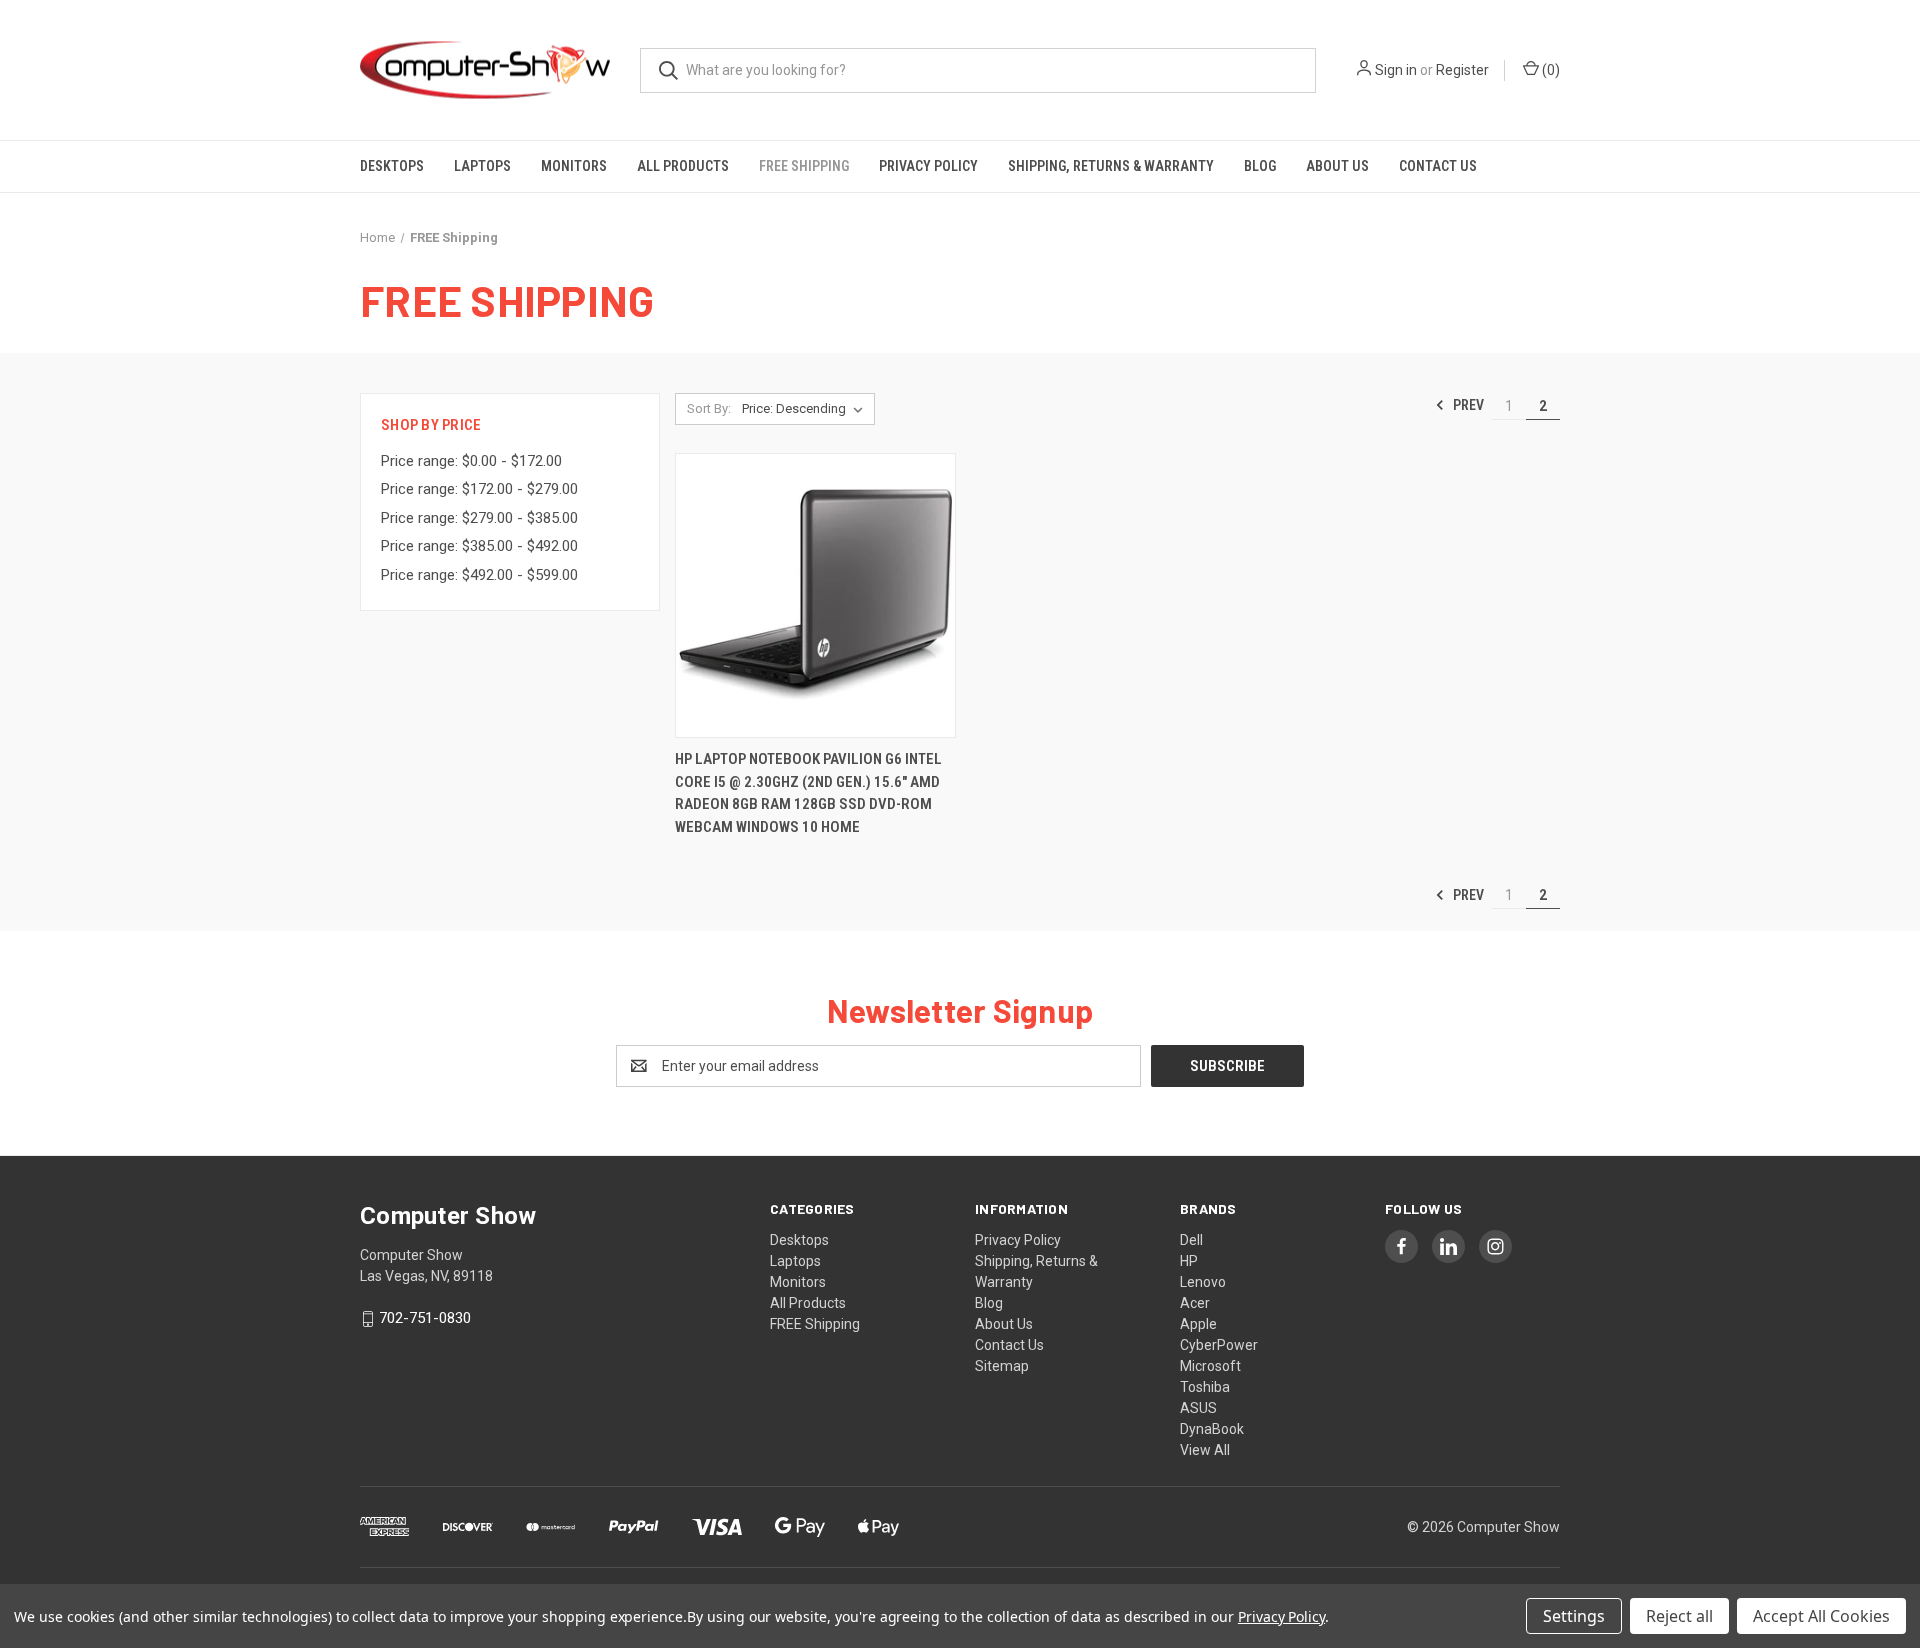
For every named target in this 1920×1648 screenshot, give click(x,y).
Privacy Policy (928, 166)
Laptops (482, 166)
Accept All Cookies (1821, 1616)
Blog (1260, 166)
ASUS (1198, 1408)
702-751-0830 (425, 1318)
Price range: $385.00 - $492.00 (479, 546)
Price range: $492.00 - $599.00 (479, 575)
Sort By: (709, 408)
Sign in (1396, 70)
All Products (683, 166)
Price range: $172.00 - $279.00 (479, 489)
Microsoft (1210, 1366)
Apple (1198, 1324)
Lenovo (1203, 1282)
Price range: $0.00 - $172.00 (471, 461)
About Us (1337, 166)
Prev (1467, 405)
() (1549, 70)
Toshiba (1205, 1387)
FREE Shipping (804, 166)
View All (1205, 1450)
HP (1189, 1261)
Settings (1574, 1616)
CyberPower (1219, 1345)
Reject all (1679, 1616)
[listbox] (806, 409)
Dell (1191, 1240)
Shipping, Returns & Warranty (1111, 166)
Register (1462, 70)
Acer (1195, 1303)
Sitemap (1002, 1366)
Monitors (574, 166)
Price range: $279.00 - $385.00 (479, 518)
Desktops (392, 166)
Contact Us (1438, 166)
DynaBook (1212, 1429)
